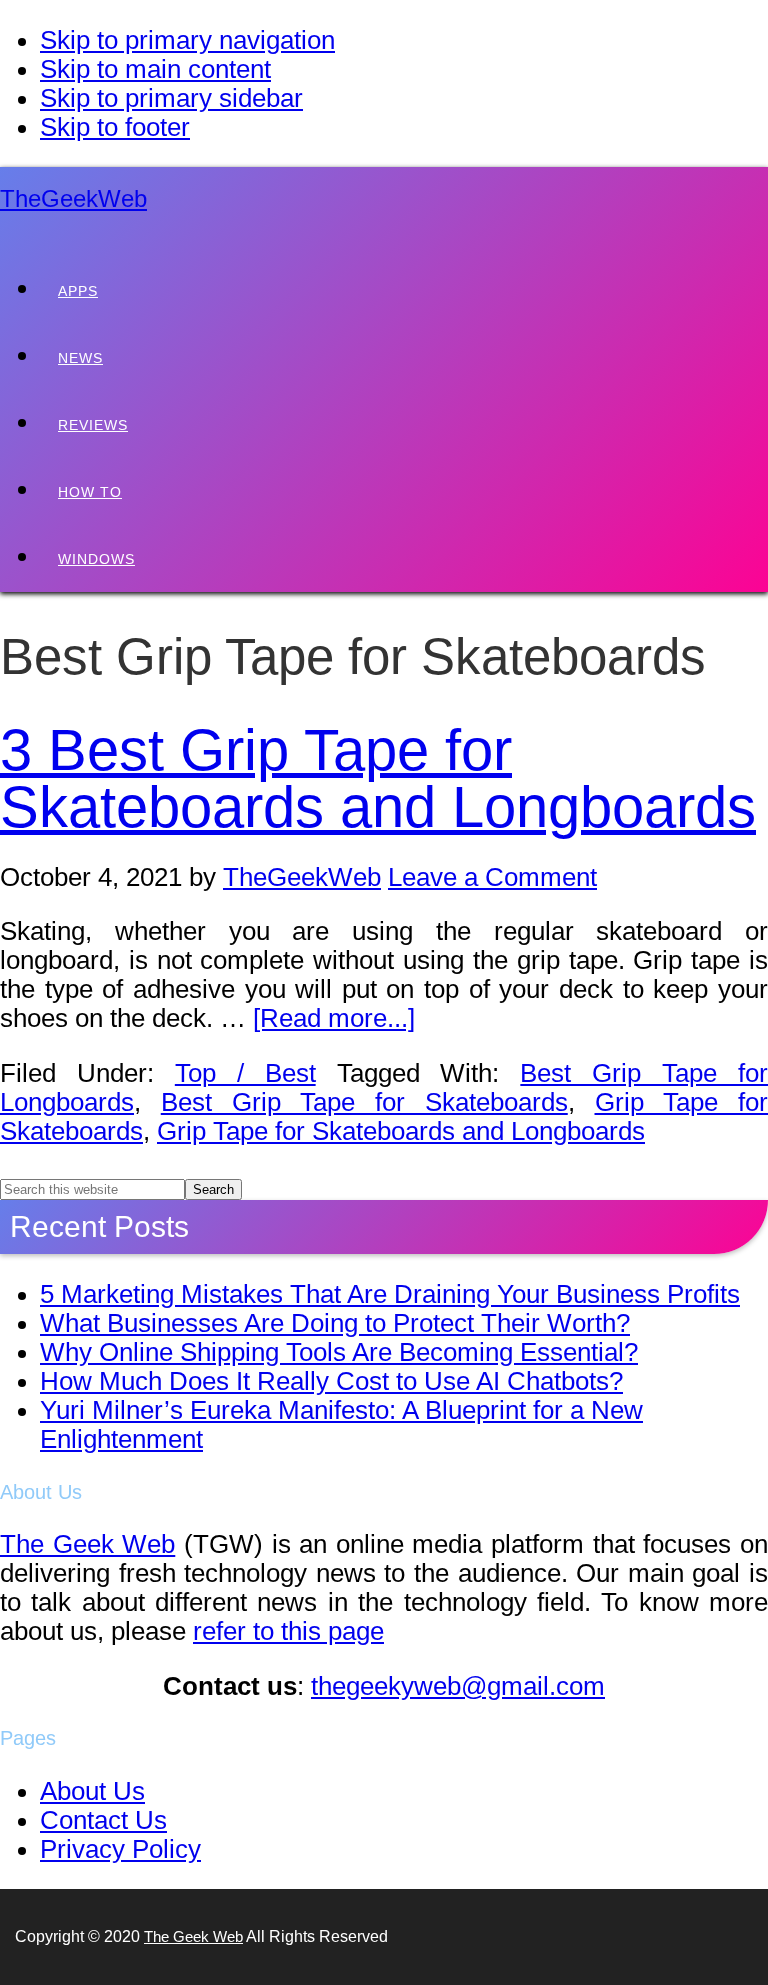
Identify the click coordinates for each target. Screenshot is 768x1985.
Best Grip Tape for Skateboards (364, 1102)
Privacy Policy (120, 1849)
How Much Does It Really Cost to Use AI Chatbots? (331, 1381)
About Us (92, 1791)
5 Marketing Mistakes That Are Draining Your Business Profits (390, 1294)
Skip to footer (115, 127)
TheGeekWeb (73, 198)
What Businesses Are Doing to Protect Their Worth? (335, 1323)
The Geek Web (87, 1544)
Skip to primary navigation (187, 40)
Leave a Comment (492, 877)
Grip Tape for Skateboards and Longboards (401, 1131)
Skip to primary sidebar (171, 98)
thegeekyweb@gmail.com (458, 1686)
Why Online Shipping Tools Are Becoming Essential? (339, 1352)
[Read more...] (334, 1018)
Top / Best (245, 1073)
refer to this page (288, 1631)
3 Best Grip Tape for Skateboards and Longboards (378, 779)
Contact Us (103, 1820)
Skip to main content (155, 69)
